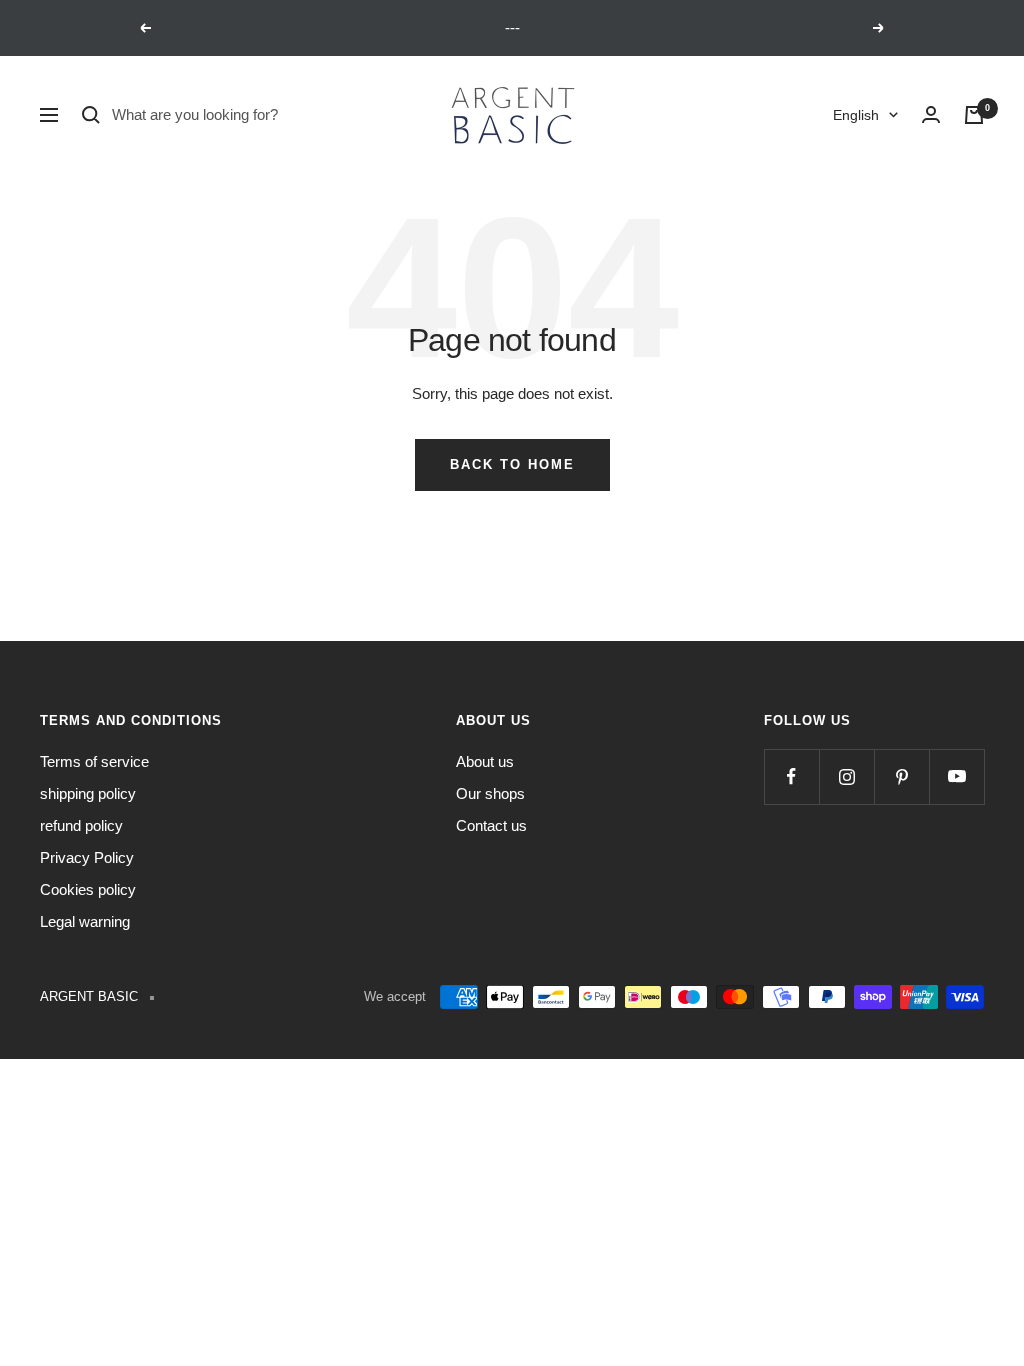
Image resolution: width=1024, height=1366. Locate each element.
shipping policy (88, 793)
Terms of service (94, 761)
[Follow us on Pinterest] (901, 776)
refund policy (81, 825)
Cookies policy (88, 889)
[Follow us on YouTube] (956, 776)
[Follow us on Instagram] (846, 776)
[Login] (931, 115)
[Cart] (974, 115)
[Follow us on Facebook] (791, 776)
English (856, 115)
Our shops (490, 793)
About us (485, 761)
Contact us (491, 825)
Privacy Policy (87, 857)
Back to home (512, 464)
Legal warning (85, 921)
